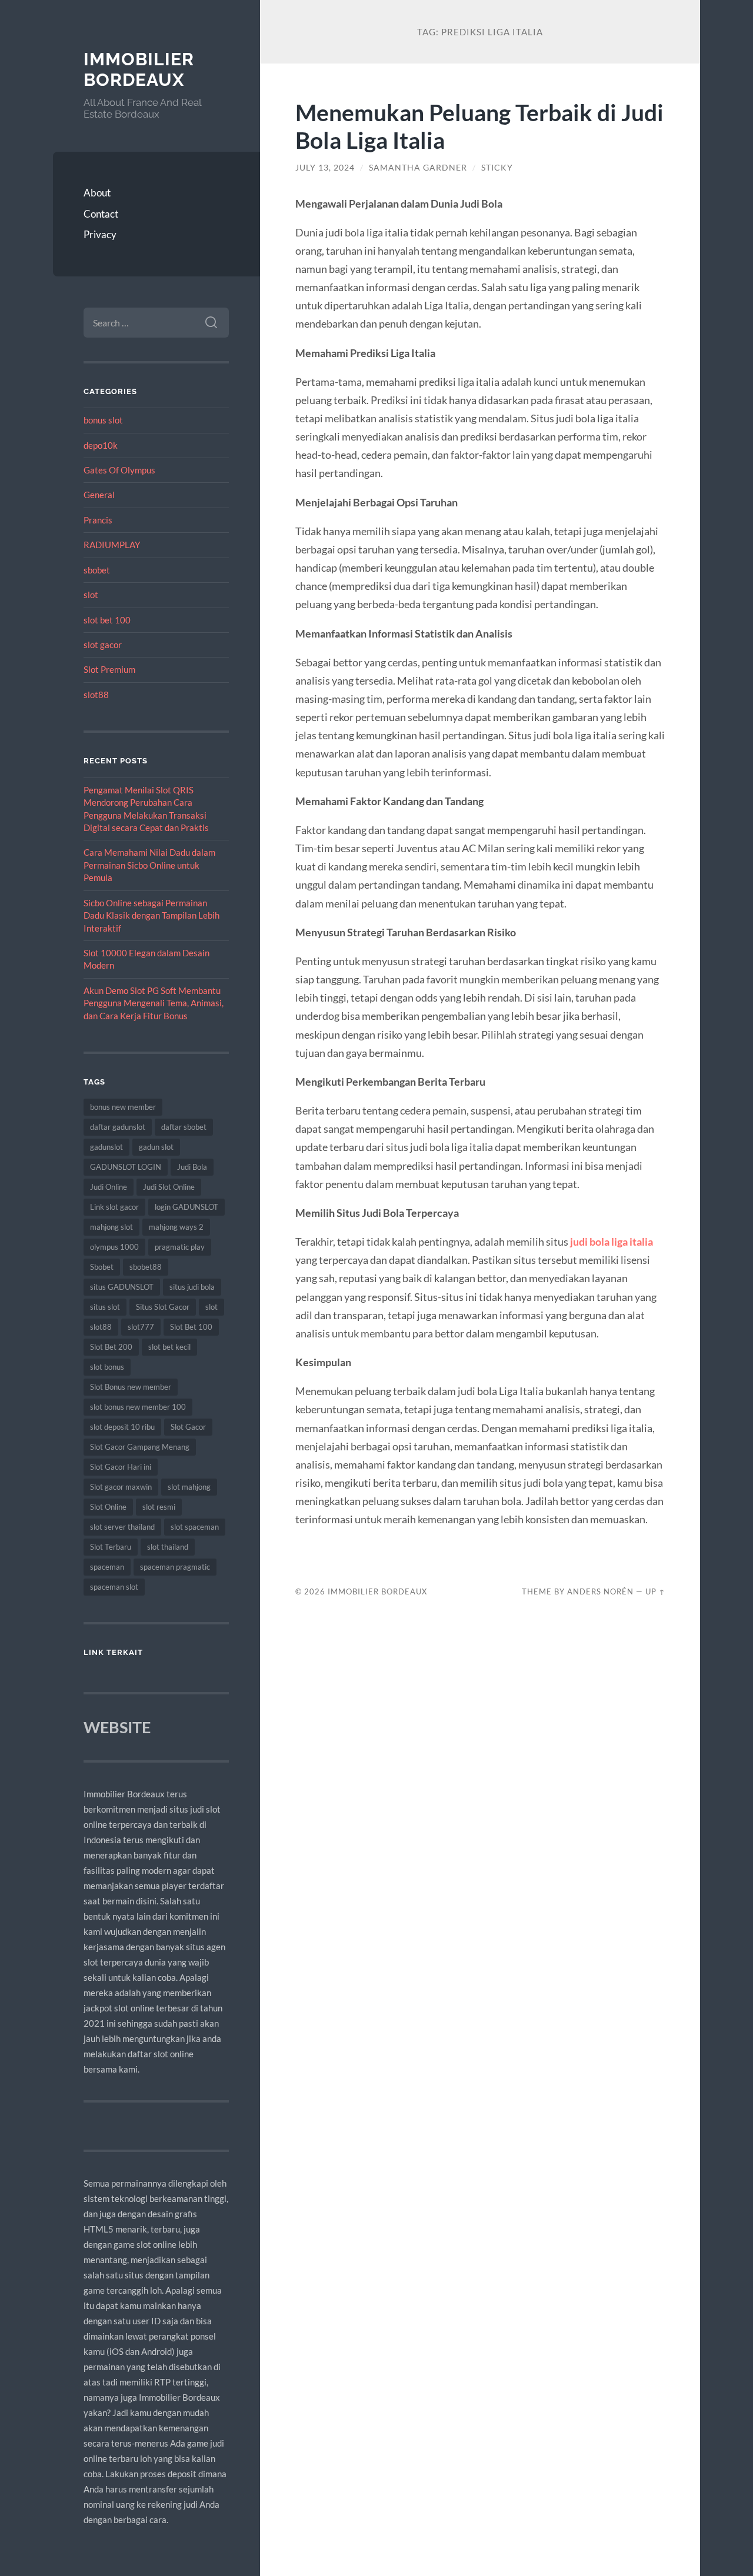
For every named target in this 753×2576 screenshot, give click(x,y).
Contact (101, 214)
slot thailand (168, 1547)
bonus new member (123, 1107)
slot (91, 595)
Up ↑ (655, 1591)
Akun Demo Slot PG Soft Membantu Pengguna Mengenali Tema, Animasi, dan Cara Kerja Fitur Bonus (154, 1003)
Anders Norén (600, 1591)
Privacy (100, 234)
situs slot (105, 1307)
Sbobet (102, 1267)
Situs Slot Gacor (163, 1307)
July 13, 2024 (325, 168)
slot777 (141, 1327)
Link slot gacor (114, 1207)
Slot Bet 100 (191, 1327)
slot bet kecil (169, 1347)
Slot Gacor (188, 1427)
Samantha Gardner (418, 168)
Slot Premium (109, 669)
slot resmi (159, 1507)
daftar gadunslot (118, 1127)
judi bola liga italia (612, 1242)
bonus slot (103, 420)
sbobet (97, 570)
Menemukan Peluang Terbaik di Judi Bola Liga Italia (479, 126)
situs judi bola (192, 1287)
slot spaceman (195, 1527)
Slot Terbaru (111, 1547)
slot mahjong (189, 1487)
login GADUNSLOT (186, 1207)
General (99, 495)
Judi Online (109, 1187)
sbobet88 (146, 1267)
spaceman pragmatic (175, 1567)
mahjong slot (111, 1227)
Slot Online (108, 1507)
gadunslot (106, 1147)
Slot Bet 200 (111, 1347)
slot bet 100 (107, 620)
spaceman (107, 1567)
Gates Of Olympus (119, 470)
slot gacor (103, 645)
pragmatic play (180, 1247)
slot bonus (107, 1367)
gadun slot (156, 1147)
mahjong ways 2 (176, 1227)
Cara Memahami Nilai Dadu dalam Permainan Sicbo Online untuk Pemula (149, 865)
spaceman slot (114, 1587)
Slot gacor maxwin (121, 1487)
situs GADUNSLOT (122, 1287)
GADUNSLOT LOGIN (126, 1167)
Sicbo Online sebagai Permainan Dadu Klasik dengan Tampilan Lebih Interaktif (151, 915)
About (97, 193)
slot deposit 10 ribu (122, 1427)
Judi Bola (192, 1167)
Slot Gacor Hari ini (121, 1467)
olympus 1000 (114, 1247)
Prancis (98, 520)
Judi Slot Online (169, 1187)
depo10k (101, 445)
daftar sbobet (184, 1127)
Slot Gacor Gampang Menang (140, 1447)
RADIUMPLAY (112, 545)
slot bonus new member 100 (138, 1407)
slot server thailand (122, 1527)
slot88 (96, 695)
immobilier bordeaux (139, 70)
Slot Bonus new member (131, 1387)
